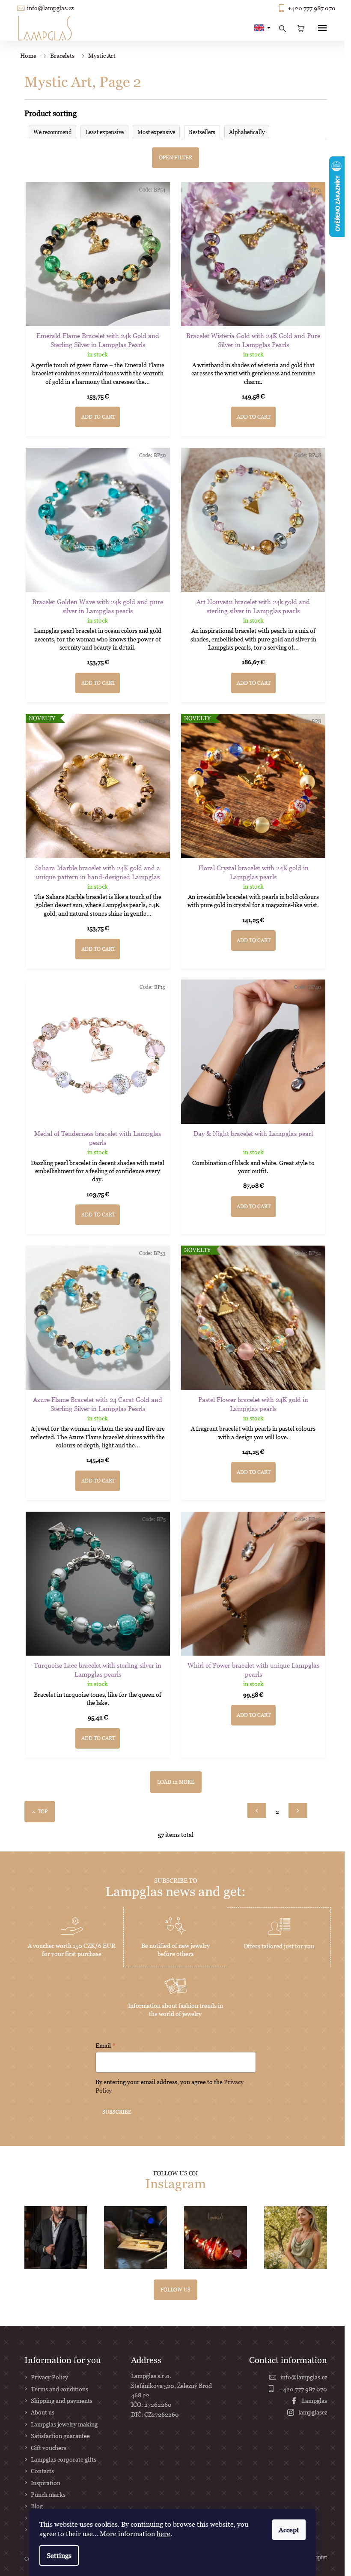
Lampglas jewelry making (64, 2424)
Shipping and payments (62, 2401)
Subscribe (117, 2112)
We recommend (52, 132)
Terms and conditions (59, 2389)
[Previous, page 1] (257, 1810)
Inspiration (46, 2483)
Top (43, 1811)
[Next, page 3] (298, 1810)
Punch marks (48, 2494)
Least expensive (104, 132)
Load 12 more (176, 1782)
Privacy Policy (49, 2377)
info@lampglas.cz (50, 8)
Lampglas (314, 2401)
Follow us (175, 2290)
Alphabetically (247, 132)
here (164, 2534)
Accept (289, 2530)
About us (43, 2412)
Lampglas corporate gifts (64, 2459)
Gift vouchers (49, 2448)
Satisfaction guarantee (60, 2436)
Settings (59, 2555)
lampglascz (313, 2412)
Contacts (42, 2471)
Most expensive (156, 132)
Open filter (175, 157)
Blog (37, 2506)
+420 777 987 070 (312, 8)
